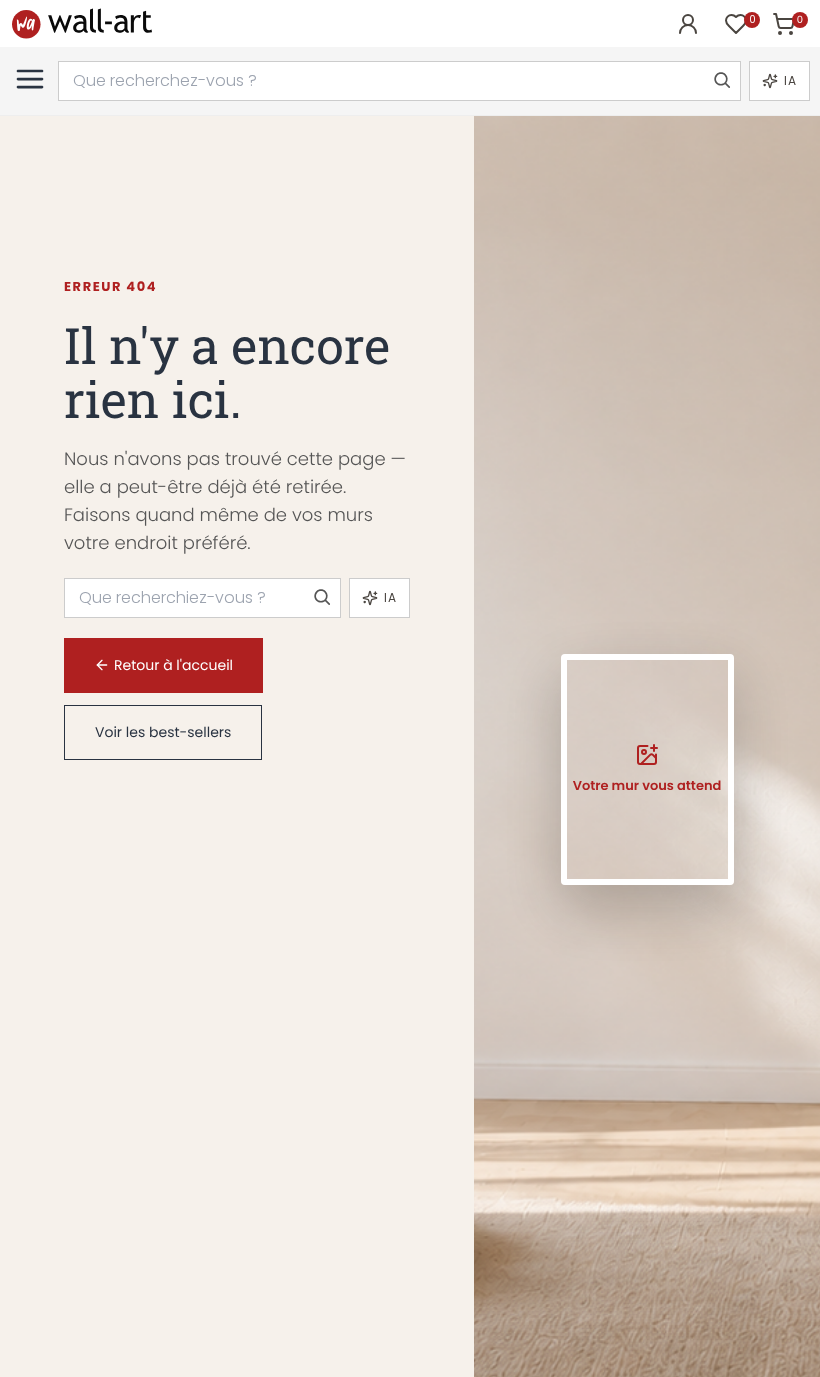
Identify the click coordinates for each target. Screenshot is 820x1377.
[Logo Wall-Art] (82, 23)
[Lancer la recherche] (721, 81)
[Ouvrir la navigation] (30, 79)
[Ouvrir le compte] (688, 24)
